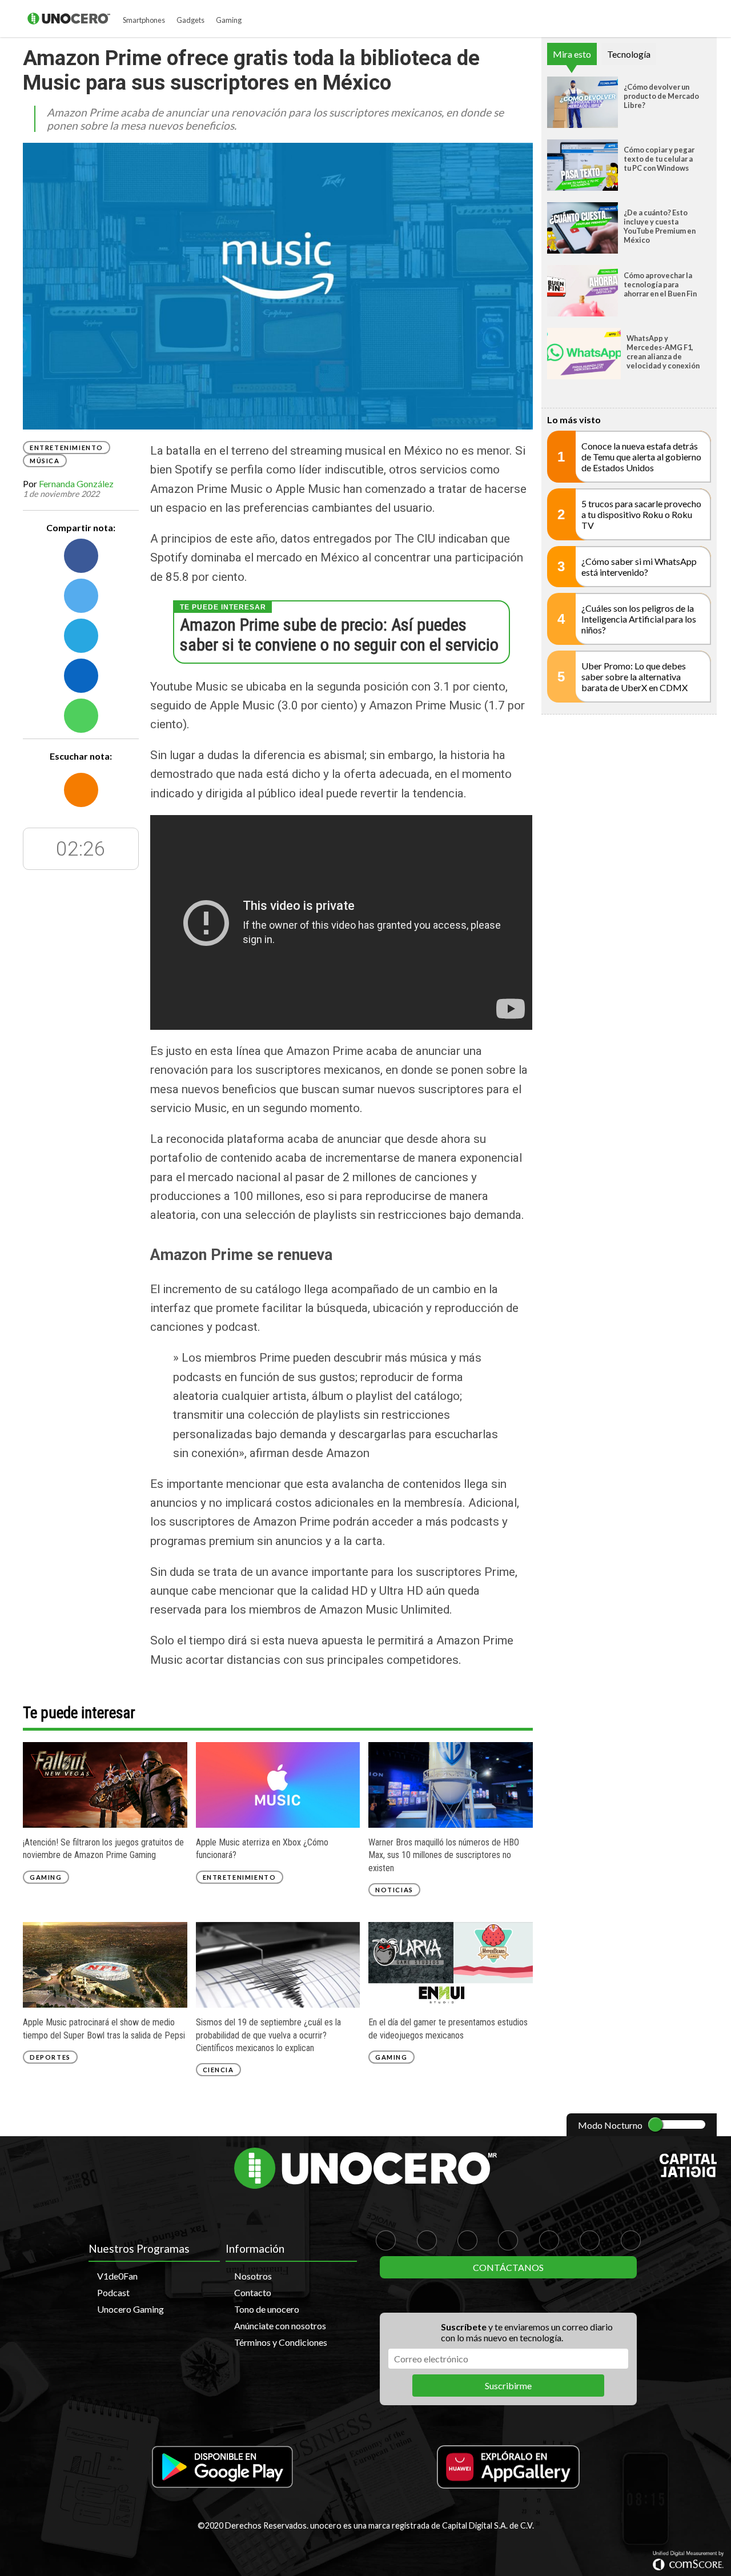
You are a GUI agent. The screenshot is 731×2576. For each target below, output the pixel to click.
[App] (223, 2468)
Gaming (229, 20)
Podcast (113, 2292)
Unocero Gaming (130, 2309)
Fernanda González (76, 483)
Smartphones (144, 20)
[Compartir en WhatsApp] (81, 716)
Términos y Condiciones (281, 2342)
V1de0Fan (117, 2276)
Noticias (394, 1890)
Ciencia (218, 2070)
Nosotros (253, 2276)
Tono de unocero (267, 2309)
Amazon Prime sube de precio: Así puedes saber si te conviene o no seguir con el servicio (339, 635)
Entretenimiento (67, 448)
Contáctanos (508, 2267)
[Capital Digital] (688, 2174)
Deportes (50, 2057)
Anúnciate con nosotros (280, 2326)
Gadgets (190, 20)
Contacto (253, 2292)
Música (45, 461)
